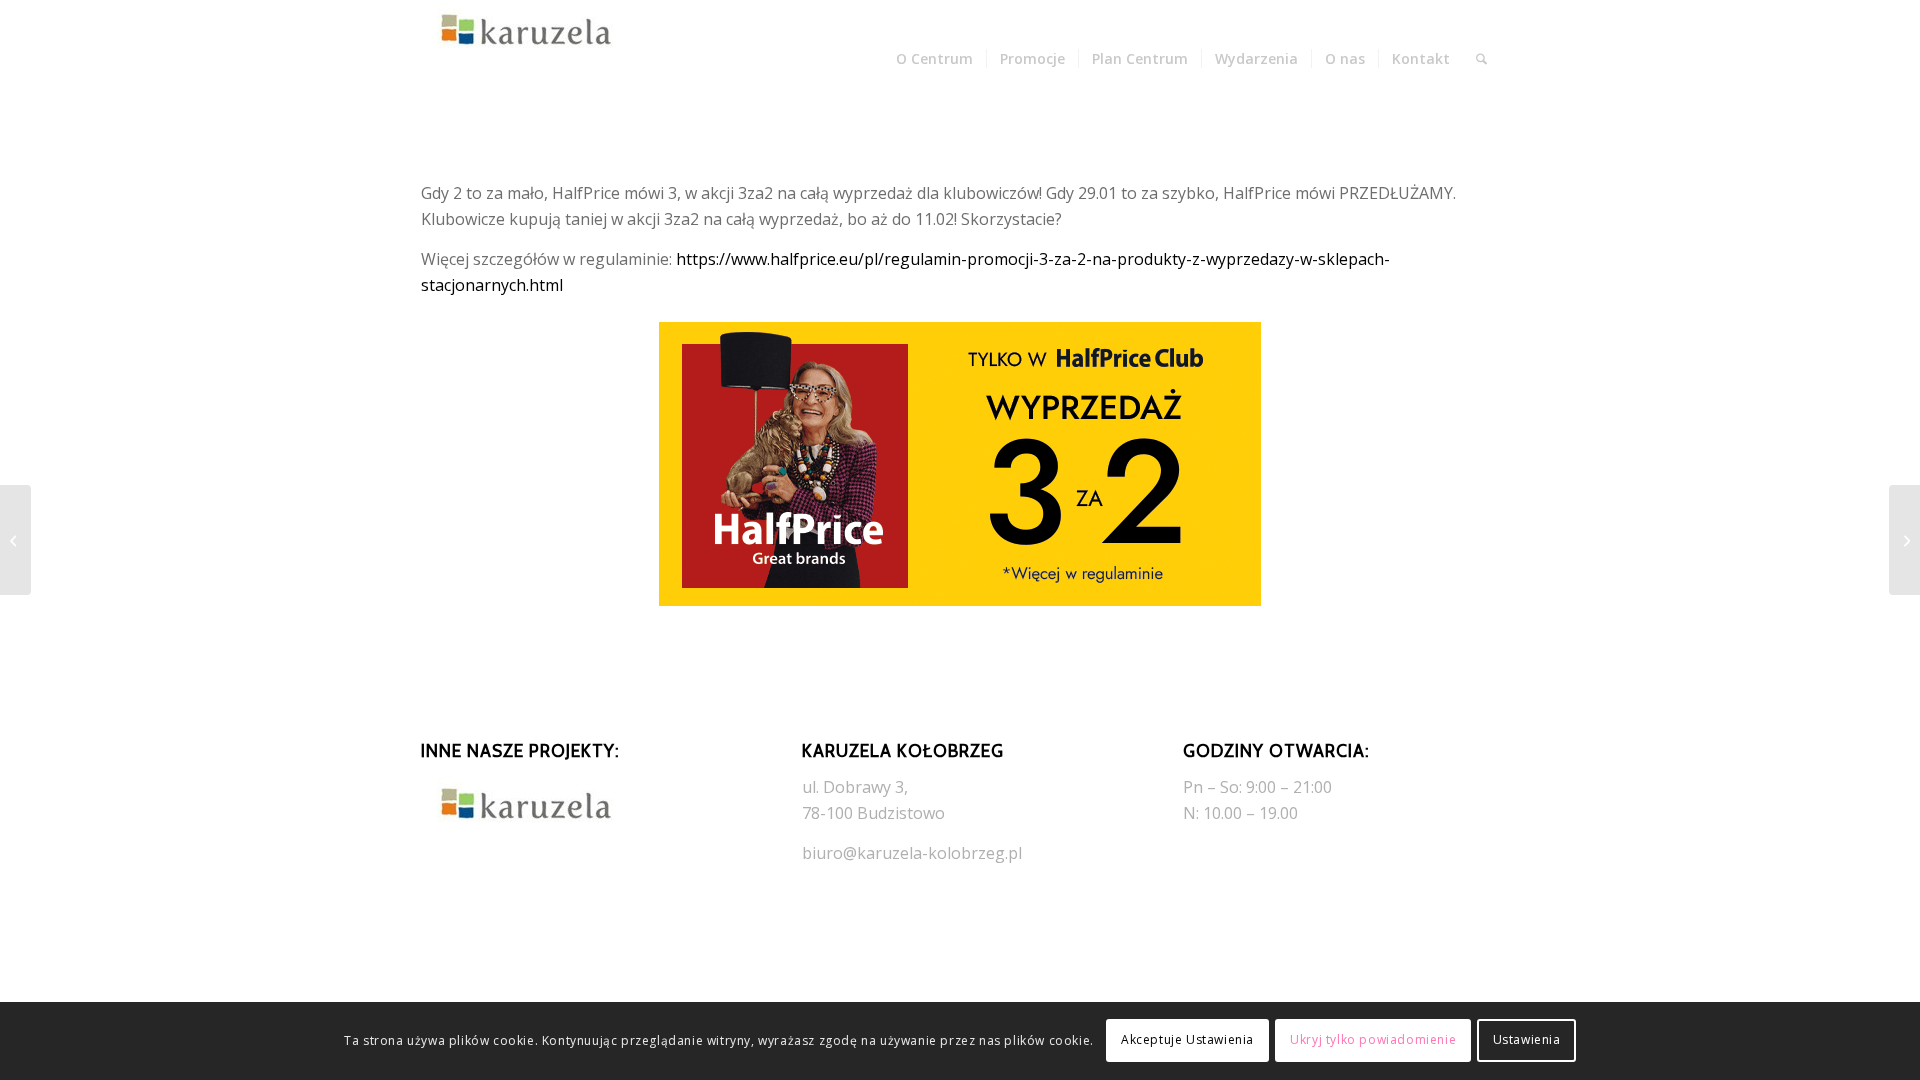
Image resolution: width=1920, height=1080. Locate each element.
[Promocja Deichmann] (1904, 540)
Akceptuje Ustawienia (1187, 1040)
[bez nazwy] (521, 59)
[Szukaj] (1481, 59)
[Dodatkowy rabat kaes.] (15, 540)
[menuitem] (934, 59)
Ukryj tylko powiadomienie (1373, 1040)
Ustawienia (1527, 1040)
